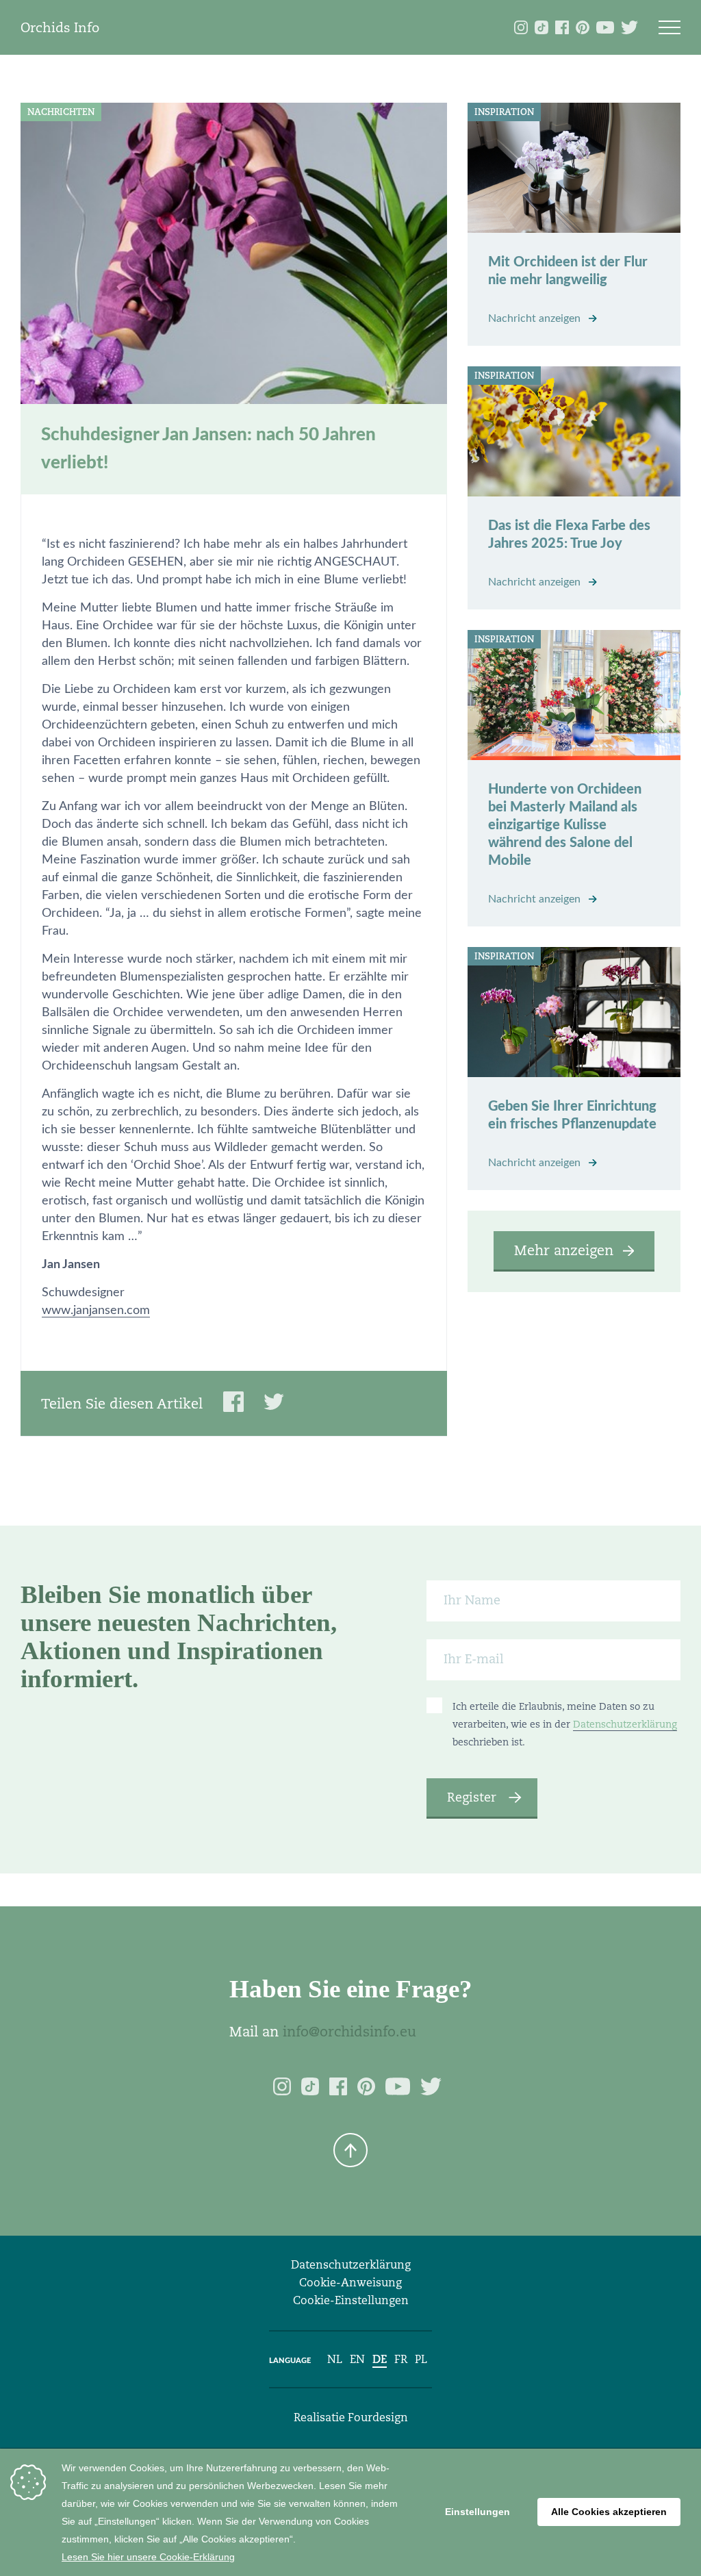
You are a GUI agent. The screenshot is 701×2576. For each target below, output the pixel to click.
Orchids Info (60, 27)
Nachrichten (61, 112)
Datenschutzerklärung (625, 1724)
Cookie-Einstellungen (351, 2300)
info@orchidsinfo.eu (349, 2032)
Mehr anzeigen (564, 1250)
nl (335, 2359)
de (380, 2359)
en (357, 2359)
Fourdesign (378, 2417)
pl (421, 2359)
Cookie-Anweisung (350, 2283)
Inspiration (504, 112)
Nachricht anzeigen (536, 318)
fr (401, 2359)
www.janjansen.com (96, 1311)
